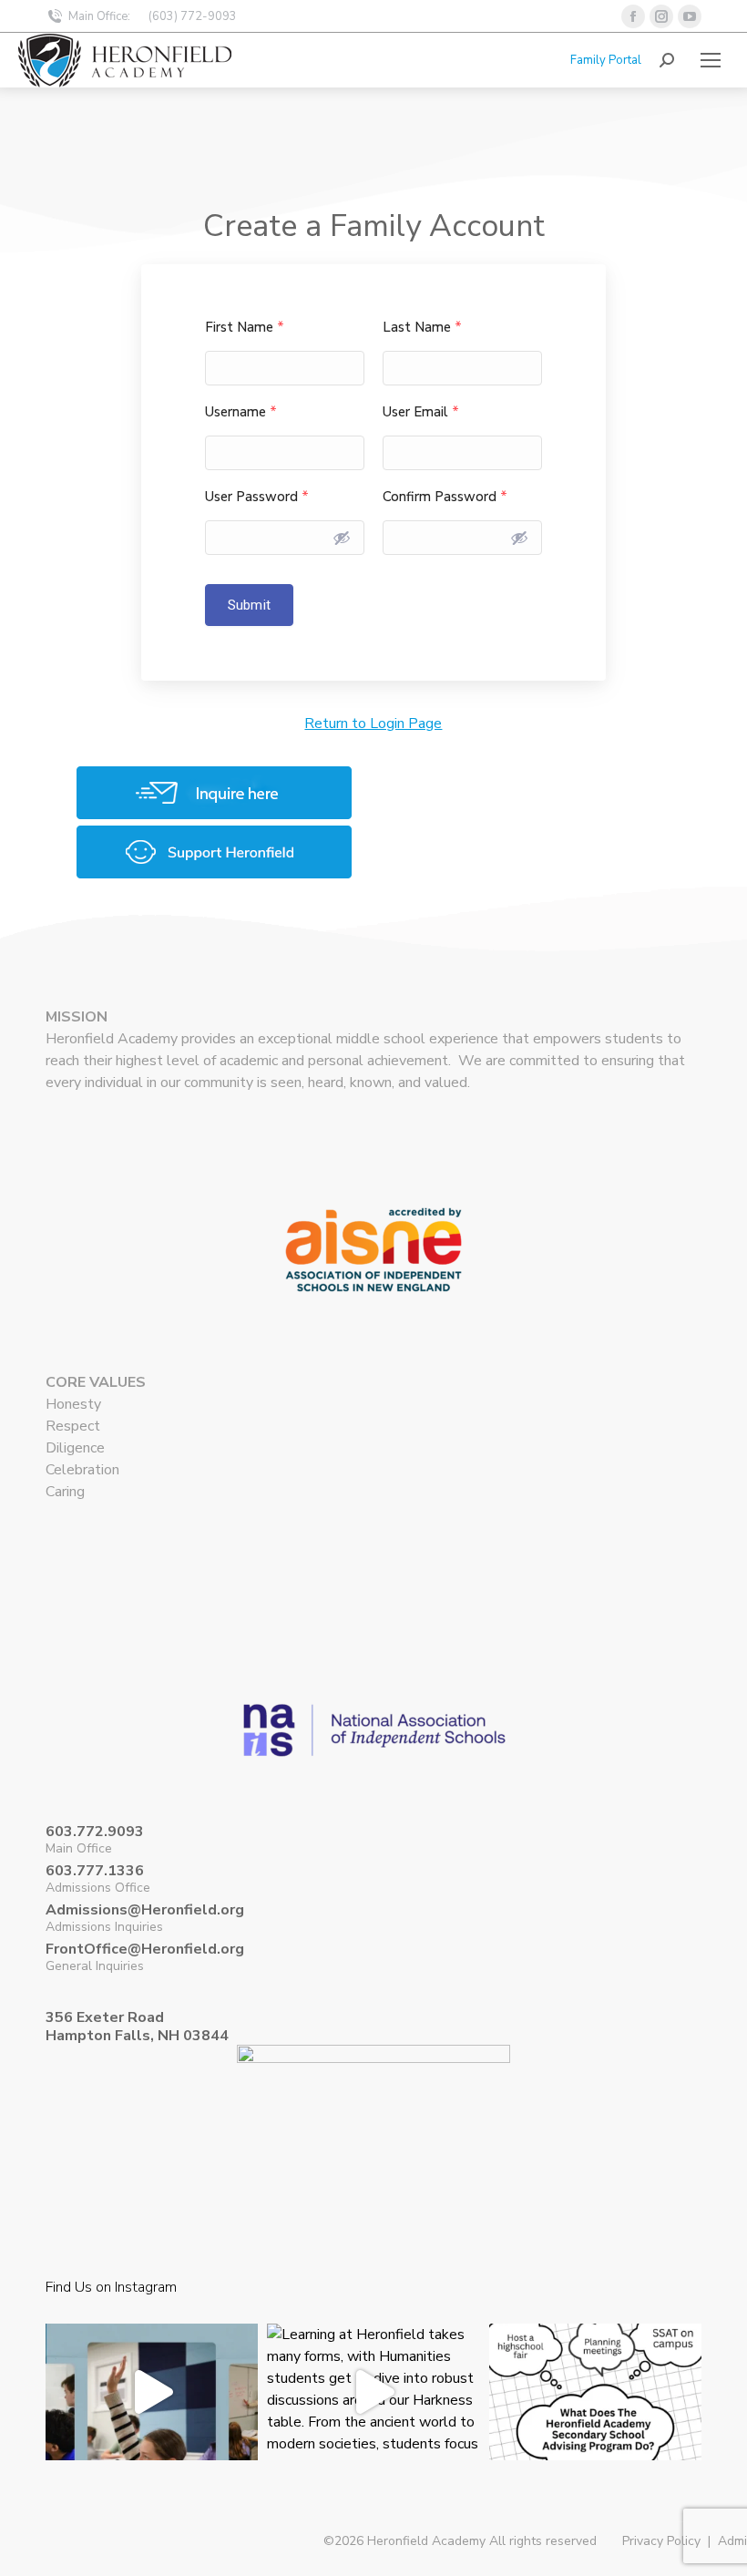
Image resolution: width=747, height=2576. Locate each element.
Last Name (422, 328)
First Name (245, 328)
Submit (249, 605)
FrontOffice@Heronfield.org (145, 1949)
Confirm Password (445, 497)
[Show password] (342, 538)
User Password (257, 497)
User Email (421, 412)
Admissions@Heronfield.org (145, 1910)
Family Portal (606, 60)
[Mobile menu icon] (711, 60)
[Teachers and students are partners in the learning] (152, 2430)
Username (241, 412)
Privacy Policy (661, 2541)
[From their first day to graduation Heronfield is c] (595, 2430)
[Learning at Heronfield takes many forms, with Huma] (373, 2430)
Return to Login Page (373, 724)
